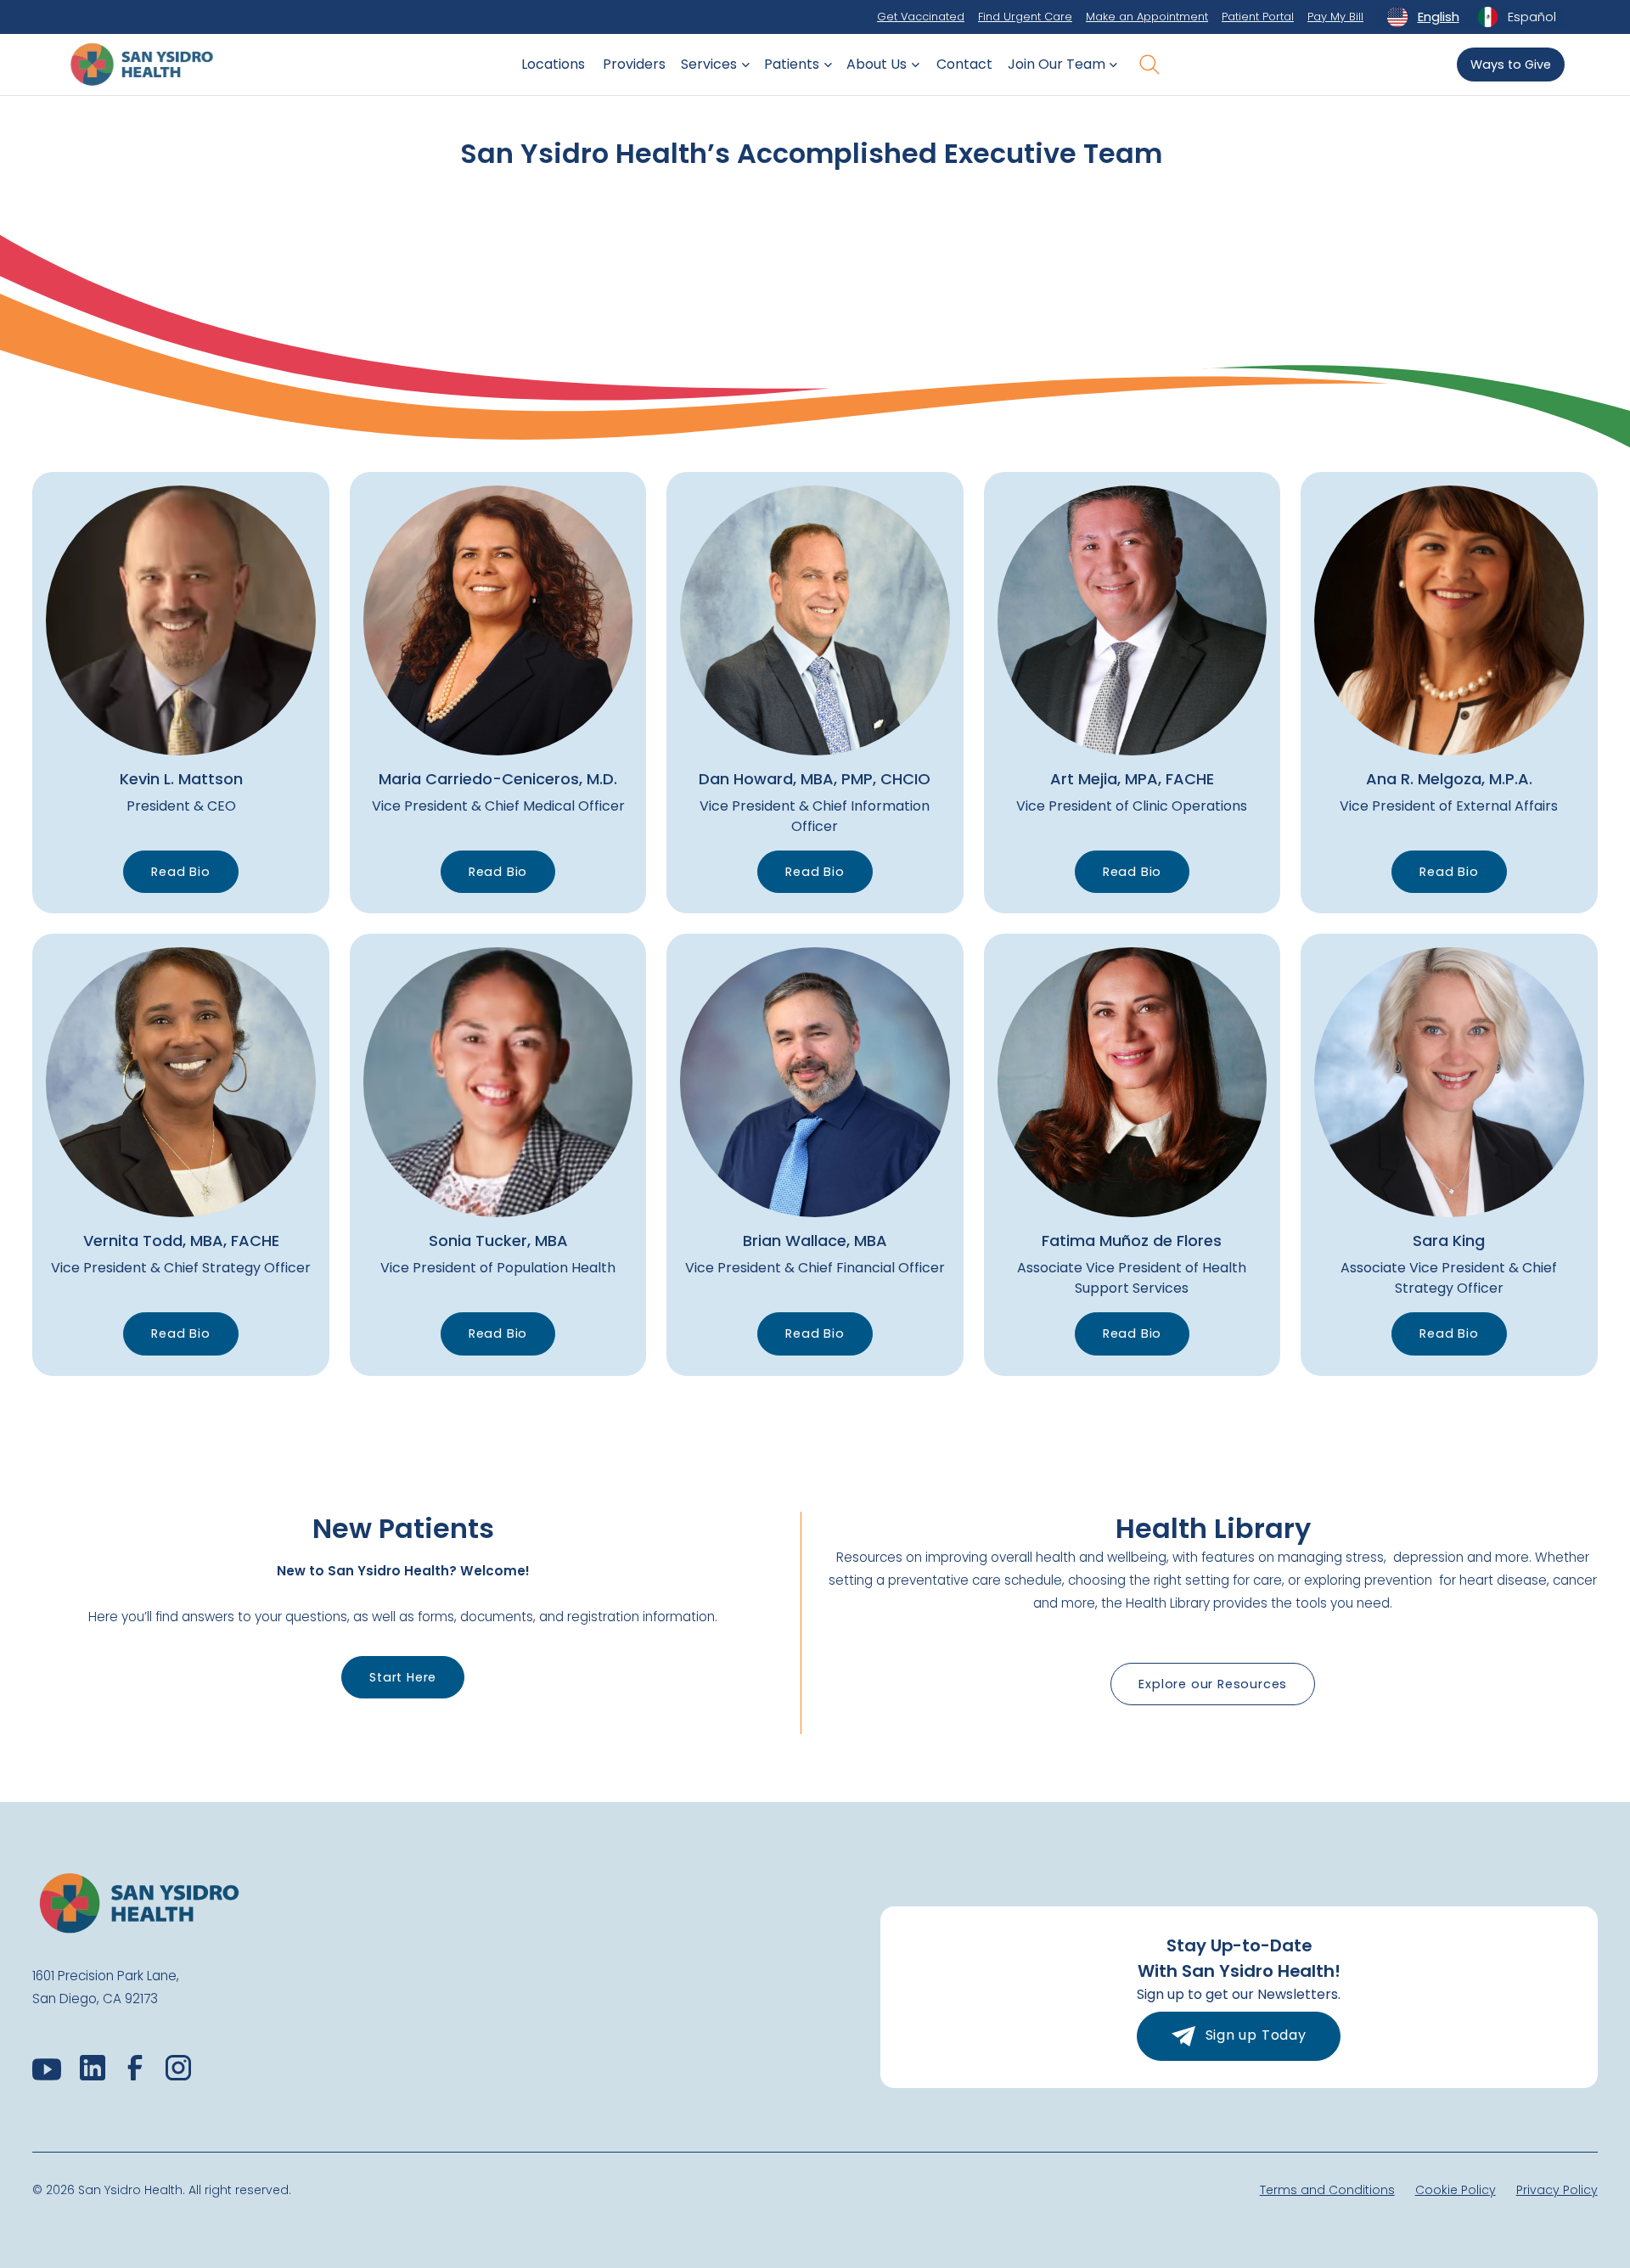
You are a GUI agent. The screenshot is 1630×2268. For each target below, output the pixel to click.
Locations (553, 64)
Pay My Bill (1335, 17)
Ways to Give (1511, 65)
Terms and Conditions (1327, 2190)
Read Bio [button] (180, 872)
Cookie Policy (1456, 2190)
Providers (634, 64)
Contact (964, 64)
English (1439, 17)
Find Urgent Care (1025, 17)
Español (1532, 17)
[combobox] (1422, 17)
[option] (1517, 17)
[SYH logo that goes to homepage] (142, 65)
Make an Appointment (1147, 17)
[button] (712, 65)
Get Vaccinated (921, 17)
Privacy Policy (1557, 2190)
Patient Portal (1258, 17)
